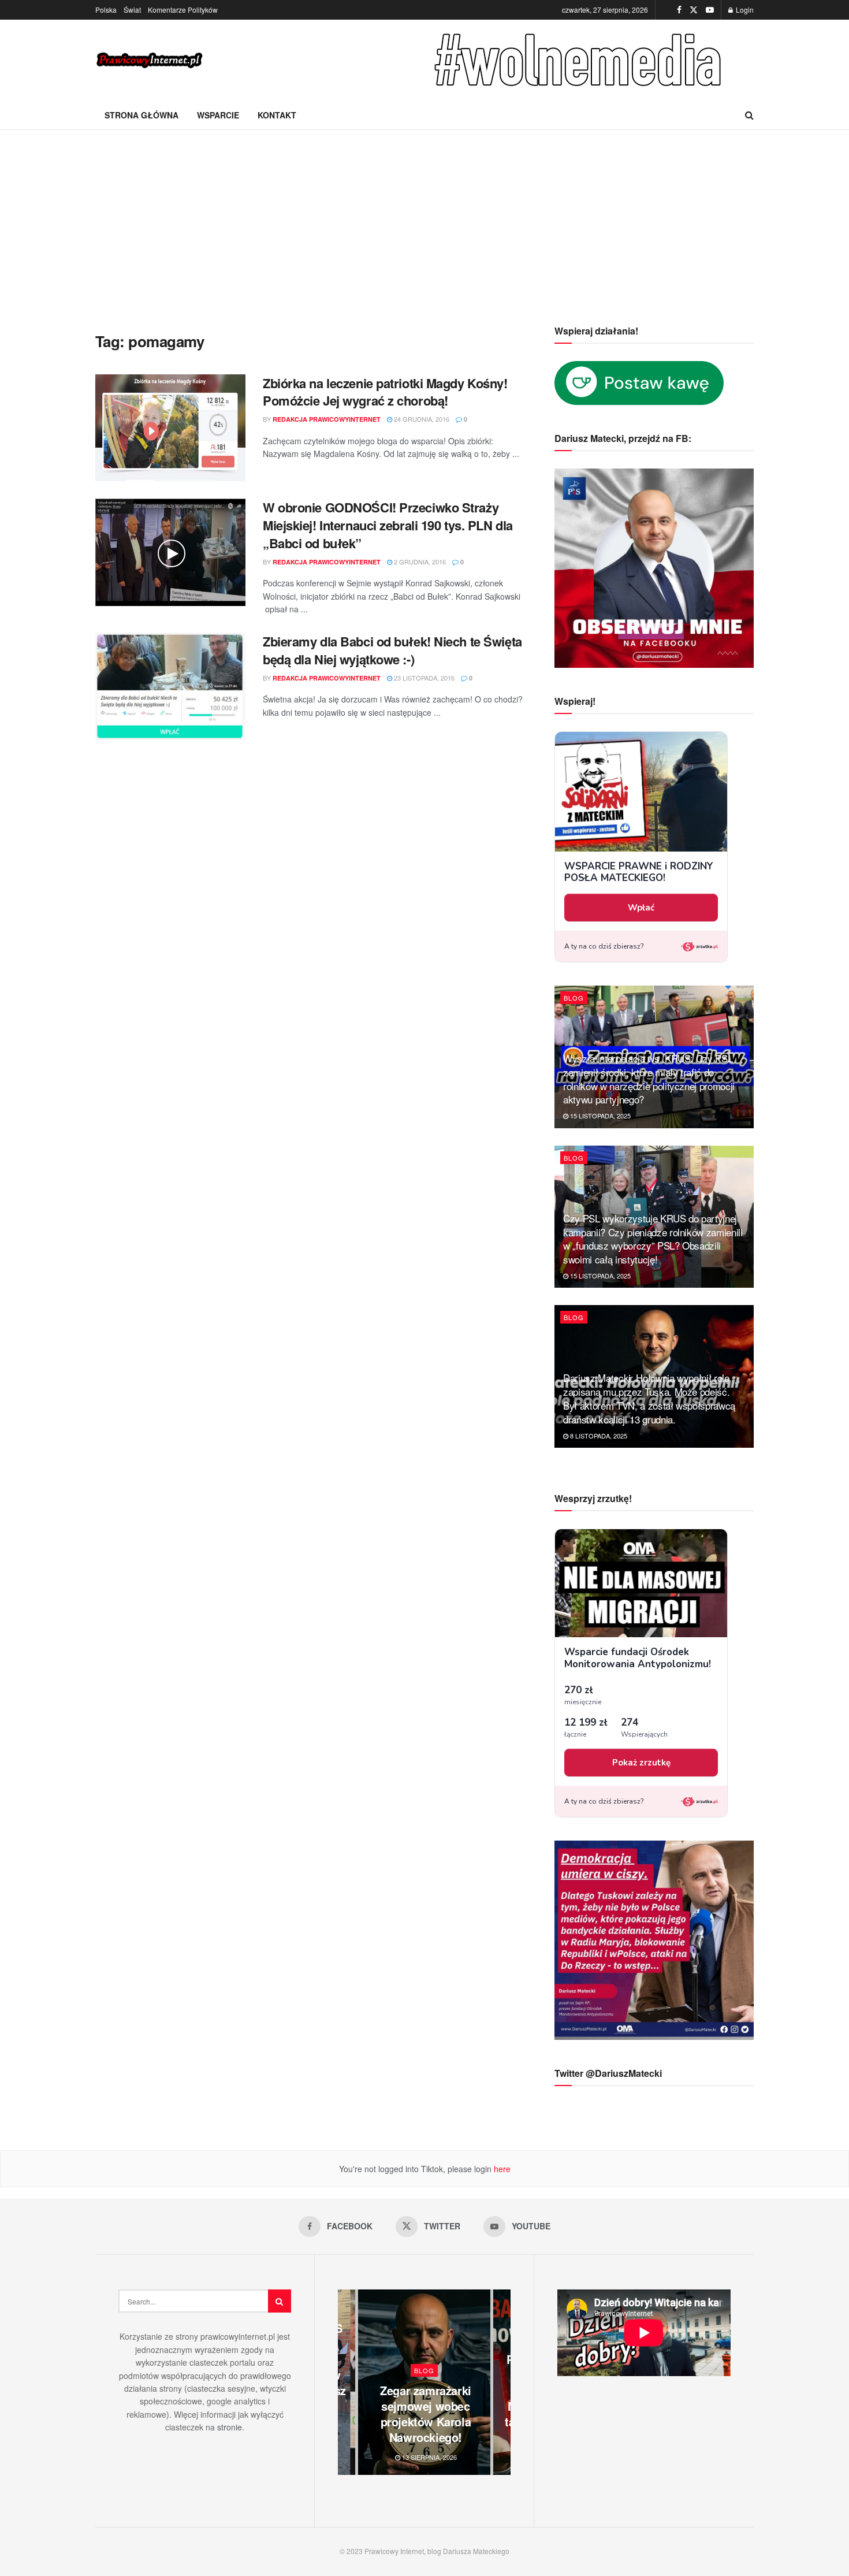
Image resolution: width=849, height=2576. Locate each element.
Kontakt (277, 115)
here (501, 2169)
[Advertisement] (425, 217)
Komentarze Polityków (183, 10)
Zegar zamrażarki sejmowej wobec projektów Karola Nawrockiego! (426, 2414)
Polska (106, 10)
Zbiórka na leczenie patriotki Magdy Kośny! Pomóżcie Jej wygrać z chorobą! (385, 392)
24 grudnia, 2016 (421, 419)
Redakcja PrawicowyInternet (327, 419)
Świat (132, 10)
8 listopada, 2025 (598, 1436)
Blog (574, 998)
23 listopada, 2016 (423, 678)
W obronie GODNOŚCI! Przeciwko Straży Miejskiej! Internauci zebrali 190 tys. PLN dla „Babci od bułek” (388, 525)
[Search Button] (749, 115)
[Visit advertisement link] (580, 60)
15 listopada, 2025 (599, 1116)
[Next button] (502, 2382)
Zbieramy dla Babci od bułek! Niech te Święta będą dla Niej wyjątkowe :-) (392, 650)
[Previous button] (347, 2382)
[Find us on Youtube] (710, 10)
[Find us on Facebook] (679, 10)
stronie (230, 2427)
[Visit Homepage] (150, 60)
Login (744, 10)
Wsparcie (218, 115)
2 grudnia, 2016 (419, 562)
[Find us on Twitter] (694, 10)
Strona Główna (141, 115)
